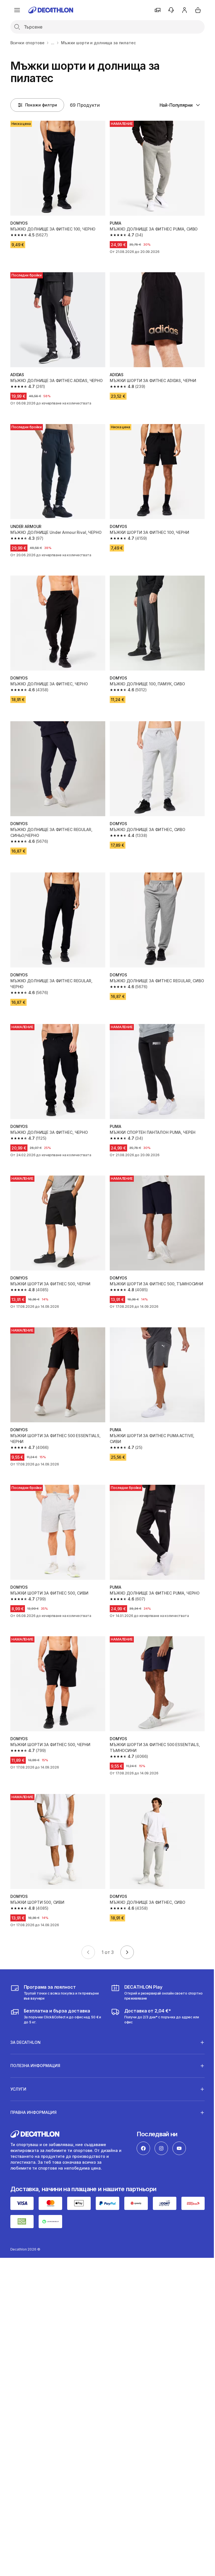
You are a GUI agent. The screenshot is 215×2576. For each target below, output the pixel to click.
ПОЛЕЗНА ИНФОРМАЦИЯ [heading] (35, 2046)
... (53, 43)
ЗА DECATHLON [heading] (25, 2023)
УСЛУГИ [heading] (18, 2070)
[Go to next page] (127, 1952)
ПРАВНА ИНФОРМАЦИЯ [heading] (33, 2093)
